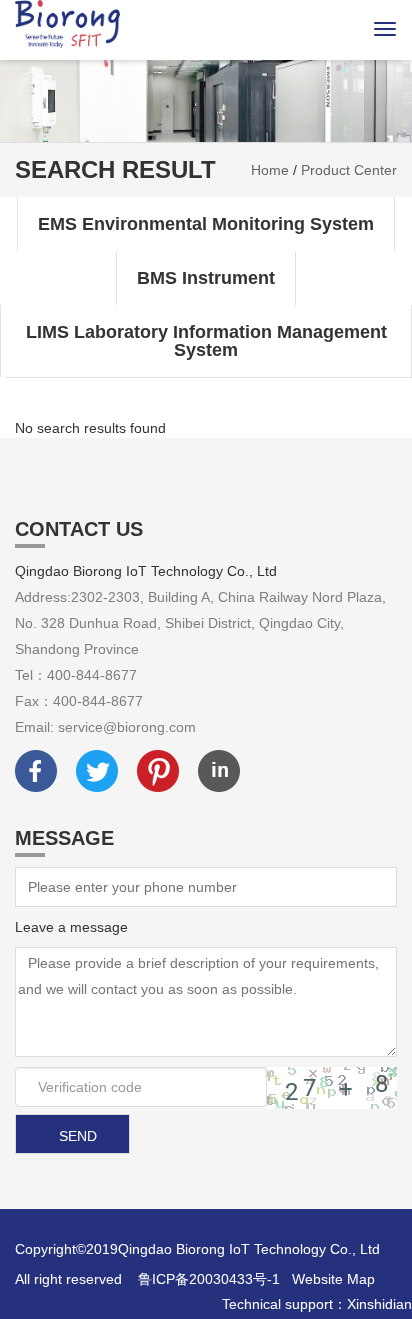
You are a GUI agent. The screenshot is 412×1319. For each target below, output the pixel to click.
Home (270, 170)
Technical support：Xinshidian (317, 1304)
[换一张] (332, 1088)
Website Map (333, 1279)
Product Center (349, 170)
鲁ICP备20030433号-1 (209, 1279)
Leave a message (71, 927)
